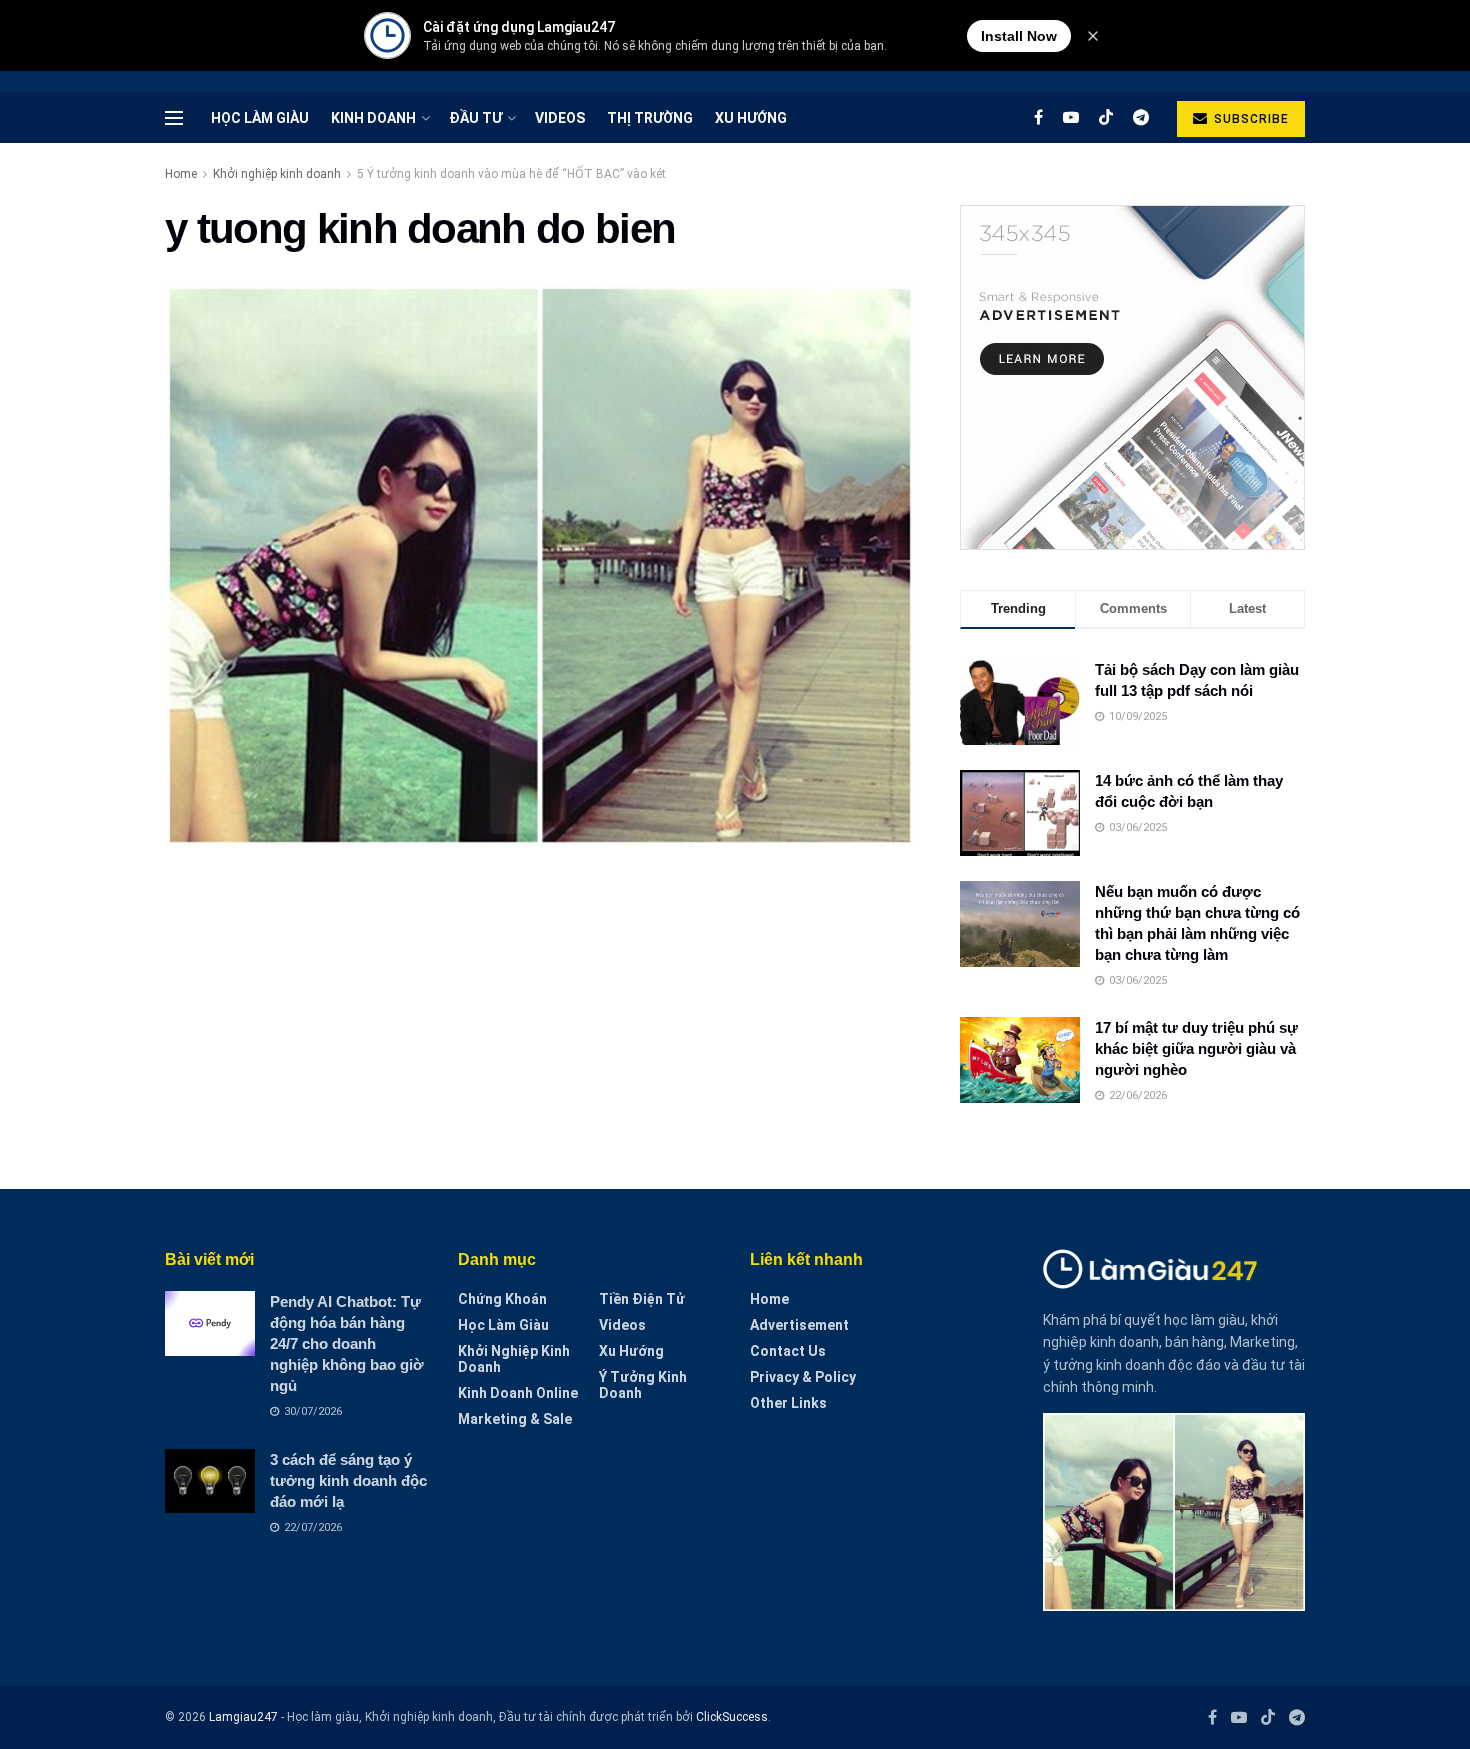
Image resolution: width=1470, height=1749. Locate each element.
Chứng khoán (502, 1299)
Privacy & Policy (803, 1377)
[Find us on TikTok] (1106, 118)
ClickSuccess (732, 1717)
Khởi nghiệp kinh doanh (277, 174)
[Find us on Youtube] (1071, 117)
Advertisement (799, 1325)
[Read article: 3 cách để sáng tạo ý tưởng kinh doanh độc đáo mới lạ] (210, 1481)
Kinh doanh (373, 118)
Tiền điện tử (642, 1299)
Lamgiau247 (243, 1717)
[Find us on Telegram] (1141, 117)
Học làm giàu (260, 118)
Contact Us (788, 1351)
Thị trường (650, 118)
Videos (560, 118)
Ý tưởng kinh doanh (643, 1385)
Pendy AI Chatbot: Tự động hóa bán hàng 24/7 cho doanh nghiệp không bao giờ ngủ (347, 1343)
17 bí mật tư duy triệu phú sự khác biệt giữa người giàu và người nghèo (1196, 1048)
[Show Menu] (174, 118)
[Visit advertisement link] (1132, 377)
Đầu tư (475, 118)
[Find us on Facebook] (1038, 117)
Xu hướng (751, 118)
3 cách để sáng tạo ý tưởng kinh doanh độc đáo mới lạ (348, 1480)
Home (181, 174)
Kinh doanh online (518, 1393)
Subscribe (1249, 119)
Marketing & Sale (515, 1419)
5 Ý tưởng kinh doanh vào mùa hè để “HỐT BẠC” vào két (511, 174)
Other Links (788, 1403)
